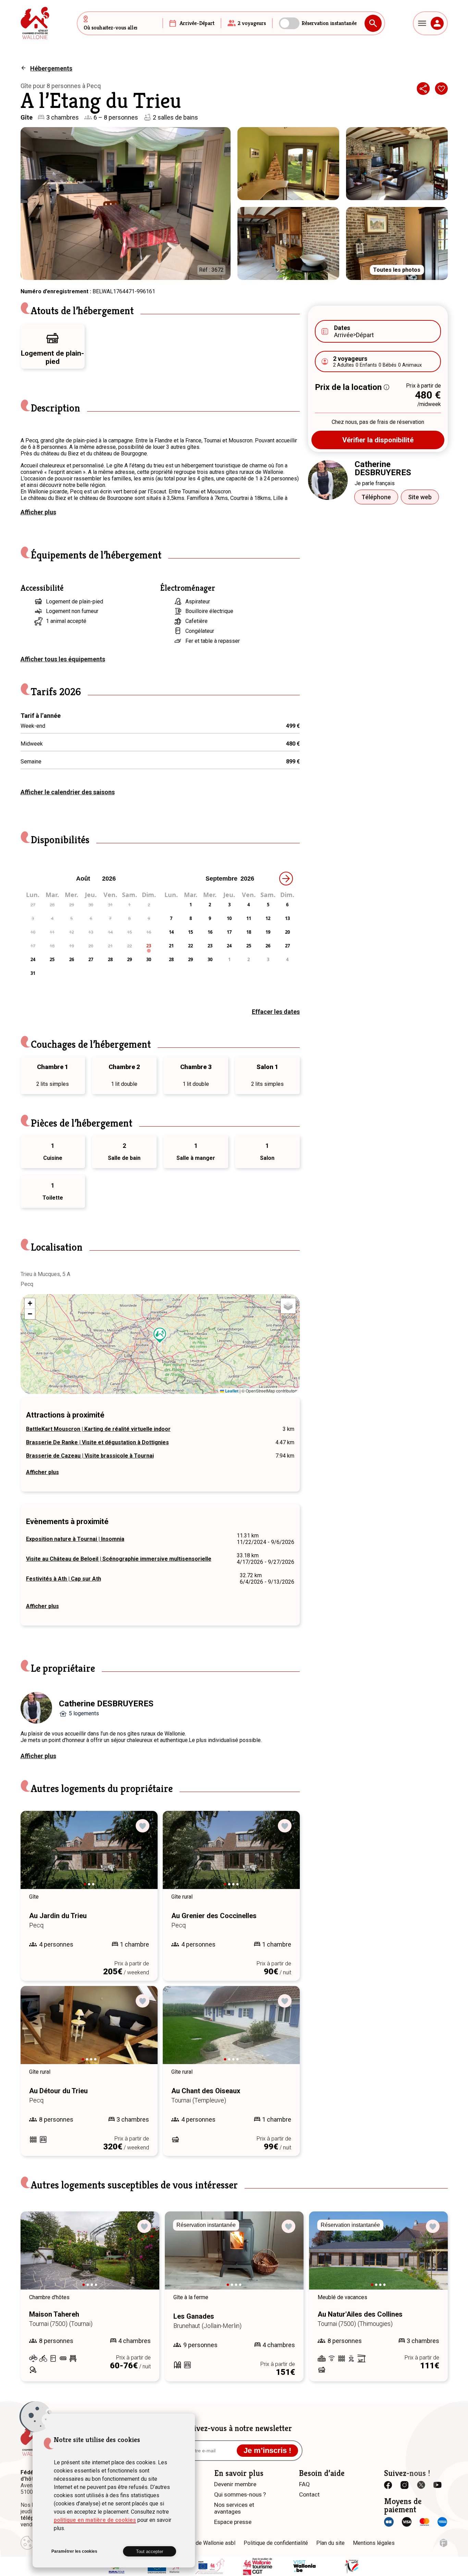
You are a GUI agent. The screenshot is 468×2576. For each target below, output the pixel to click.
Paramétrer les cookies (74, 2551)
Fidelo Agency (444, 2543)
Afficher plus (38, 512)
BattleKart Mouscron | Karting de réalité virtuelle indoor (98, 1429)
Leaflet (231, 1391)
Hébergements (51, 68)
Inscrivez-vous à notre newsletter (234, 2428)
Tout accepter (150, 2552)
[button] (160, 1335)
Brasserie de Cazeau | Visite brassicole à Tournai (90, 1456)
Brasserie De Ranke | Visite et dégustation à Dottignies (97, 1442)
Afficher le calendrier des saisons (68, 792)
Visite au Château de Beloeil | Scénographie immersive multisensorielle (119, 1559)
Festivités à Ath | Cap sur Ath (64, 1579)
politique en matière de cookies (95, 2520)
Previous (35, 1856)
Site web (420, 497)
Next (143, 1856)
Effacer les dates (276, 1012)
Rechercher (373, 23)
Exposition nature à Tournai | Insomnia (75, 1539)
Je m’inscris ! (267, 2450)
